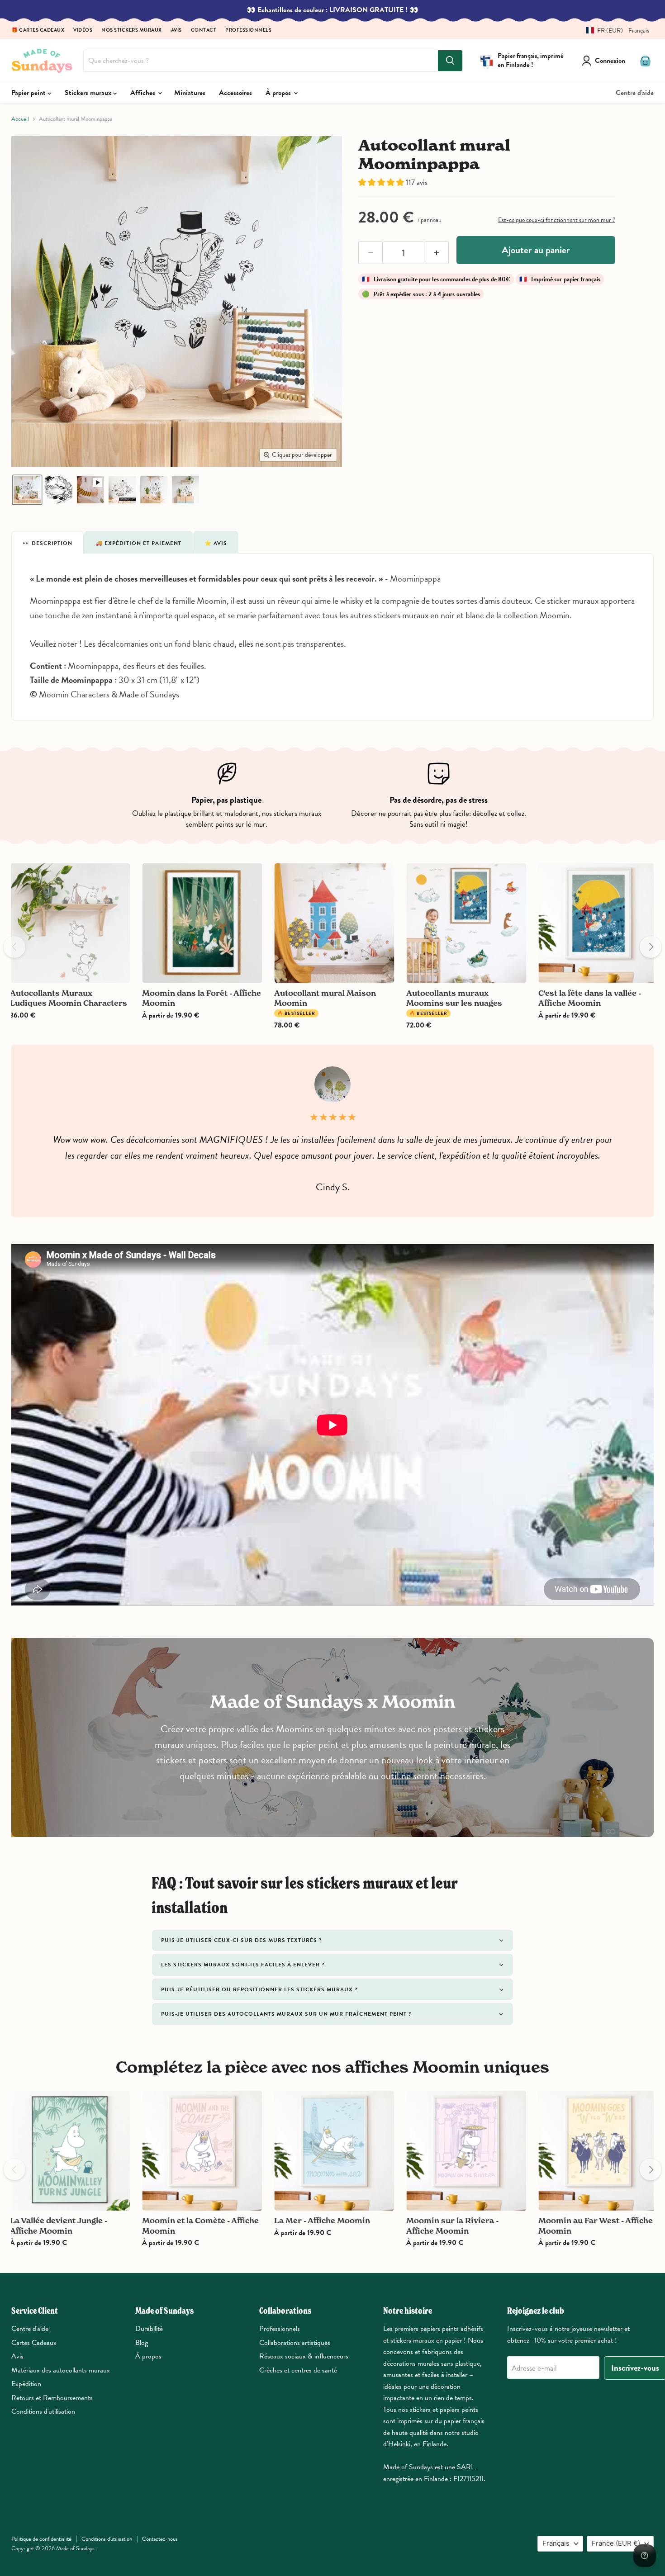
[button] (614, 31)
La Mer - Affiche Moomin (322, 2220)
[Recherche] (450, 61)
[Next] (651, 947)
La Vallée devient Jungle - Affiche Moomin (59, 2225)
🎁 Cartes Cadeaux (38, 31)
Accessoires (235, 93)
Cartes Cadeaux (34, 2343)
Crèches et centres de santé (298, 2370)
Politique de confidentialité (41, 2539)
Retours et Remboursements (52, 2398)
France (616, 2543)
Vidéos (83, 31)
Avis (176, 31)
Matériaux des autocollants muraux (61, 2370)
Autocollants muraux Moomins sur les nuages (454, 998)
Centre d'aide (635, 93)
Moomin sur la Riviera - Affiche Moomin (452, 2225)
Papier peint (29, 93)
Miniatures (190, 93)
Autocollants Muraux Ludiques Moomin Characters (69, 998)
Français (556, 2543)
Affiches (144, 93)
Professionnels (248, 31)
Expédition (26, 2384)
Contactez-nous (160, 2539)
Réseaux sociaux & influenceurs (304, 2356)
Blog (142, 2343)
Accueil (20, 119)
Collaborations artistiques (295, 2343)
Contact (204, 31)
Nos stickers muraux (132, 31)
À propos (279, 93)
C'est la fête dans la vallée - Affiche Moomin (590, 998)
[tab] (47, 542)
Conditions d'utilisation (43, 2411)
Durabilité (149, 2329)
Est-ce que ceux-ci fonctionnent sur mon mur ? (557, 220)
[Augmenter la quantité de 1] (437, 253)
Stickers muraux (89, 93)
